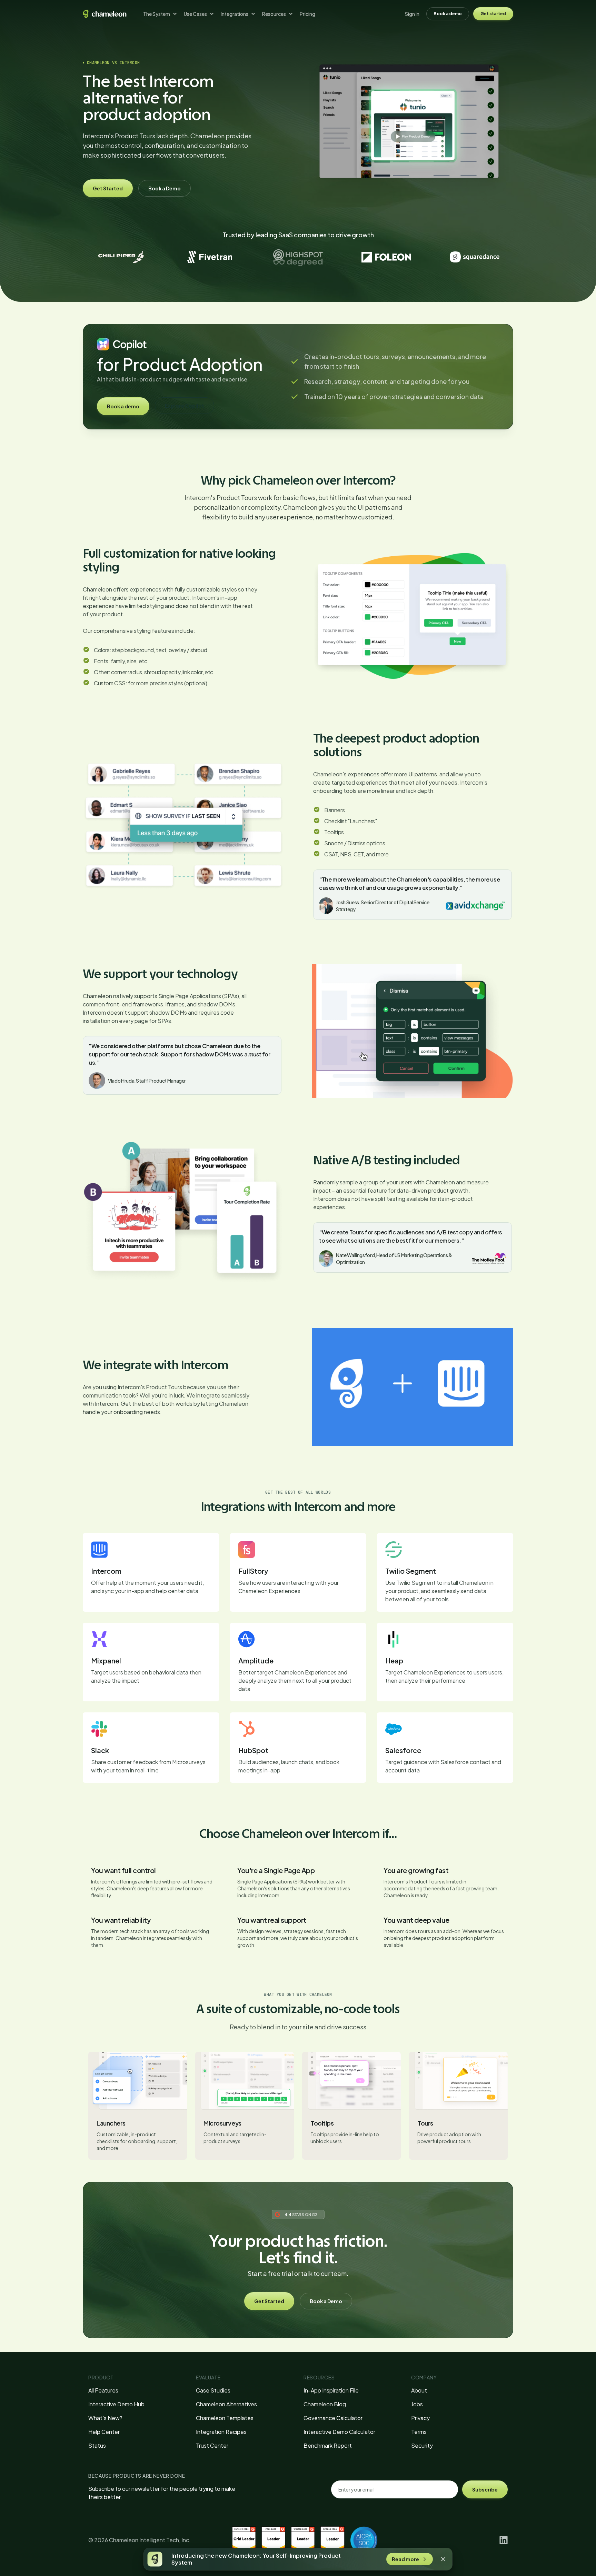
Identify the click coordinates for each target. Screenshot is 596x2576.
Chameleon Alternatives (226, 2404)
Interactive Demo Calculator (339, 2432)
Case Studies (213, 2390)
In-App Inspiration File (331, 2390)
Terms (419, 2432)
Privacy (420, 2418)
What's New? (105, 2418)
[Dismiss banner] (443, 2559)
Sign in (412, 14)
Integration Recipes (221, 2432)
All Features (103, 2390)
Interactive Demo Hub (116, 2404)
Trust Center (212, 2445)
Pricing (307, 14)
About (419, 2390)
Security (422, 2445)
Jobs (417, 2404)
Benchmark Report (328, 2445)
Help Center (104, 2432)
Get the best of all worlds (298, 1492)
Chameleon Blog (325, 2404)
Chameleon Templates (225, 2418)
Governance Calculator (333, 2418)
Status (97, 2445)
